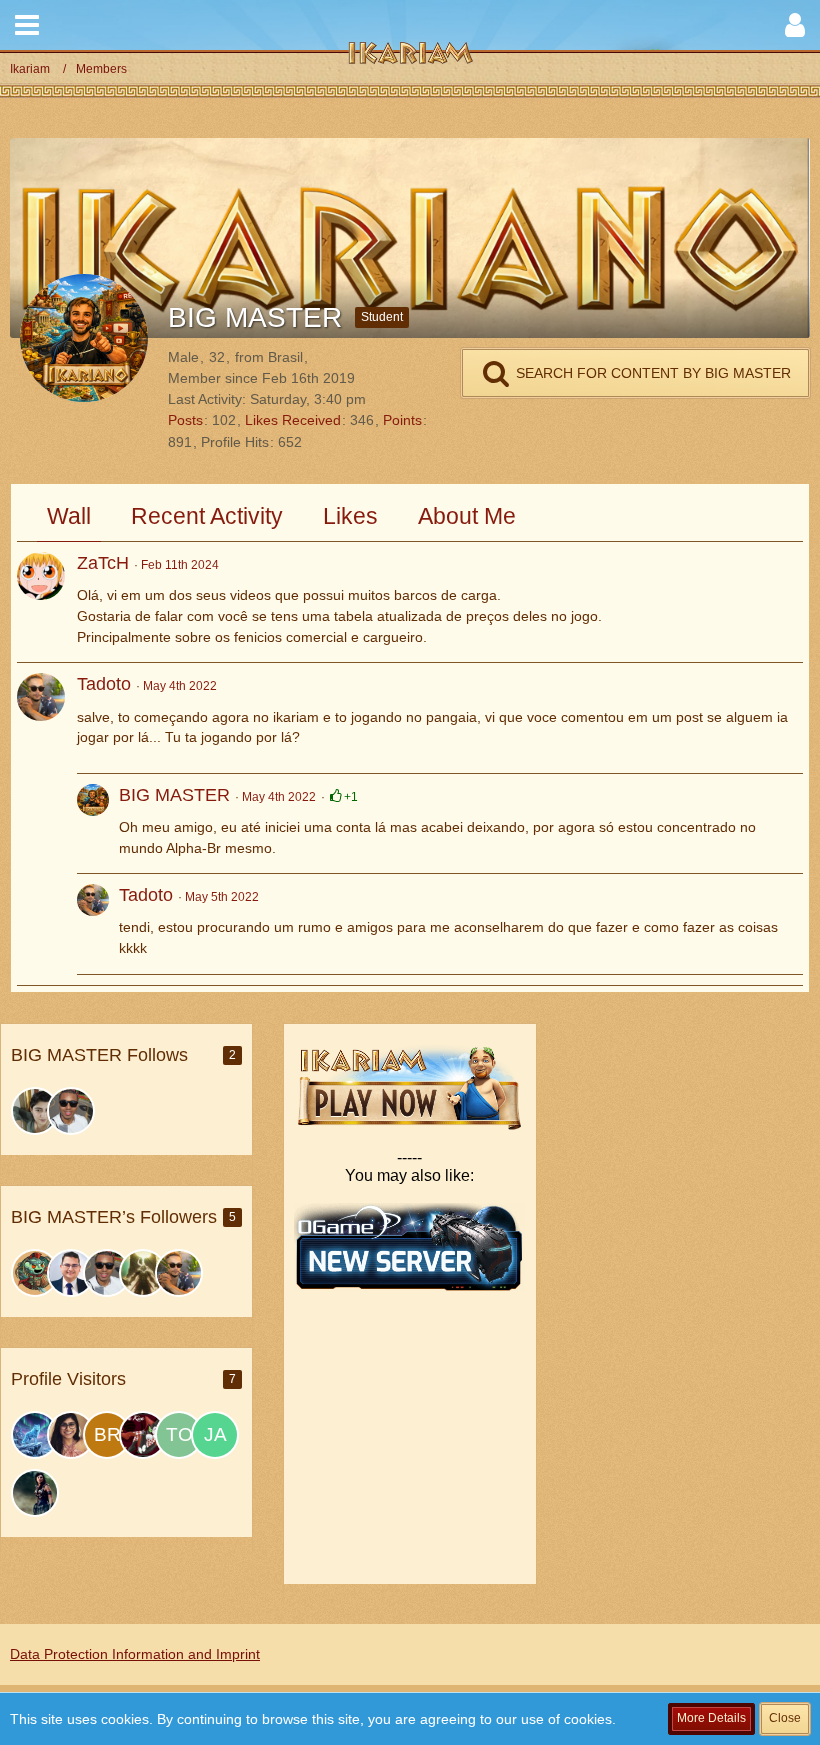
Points (402, 420)
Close (785, 1718)
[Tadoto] (41, 697)
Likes (350, 516)
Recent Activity (207, 516)
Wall (69, 516)
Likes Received (293, 420)
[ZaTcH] (41, 576)
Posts (185, 420)
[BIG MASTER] (93, 823)
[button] (27, 25)
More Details (711, 1718)
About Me (467, 516)
